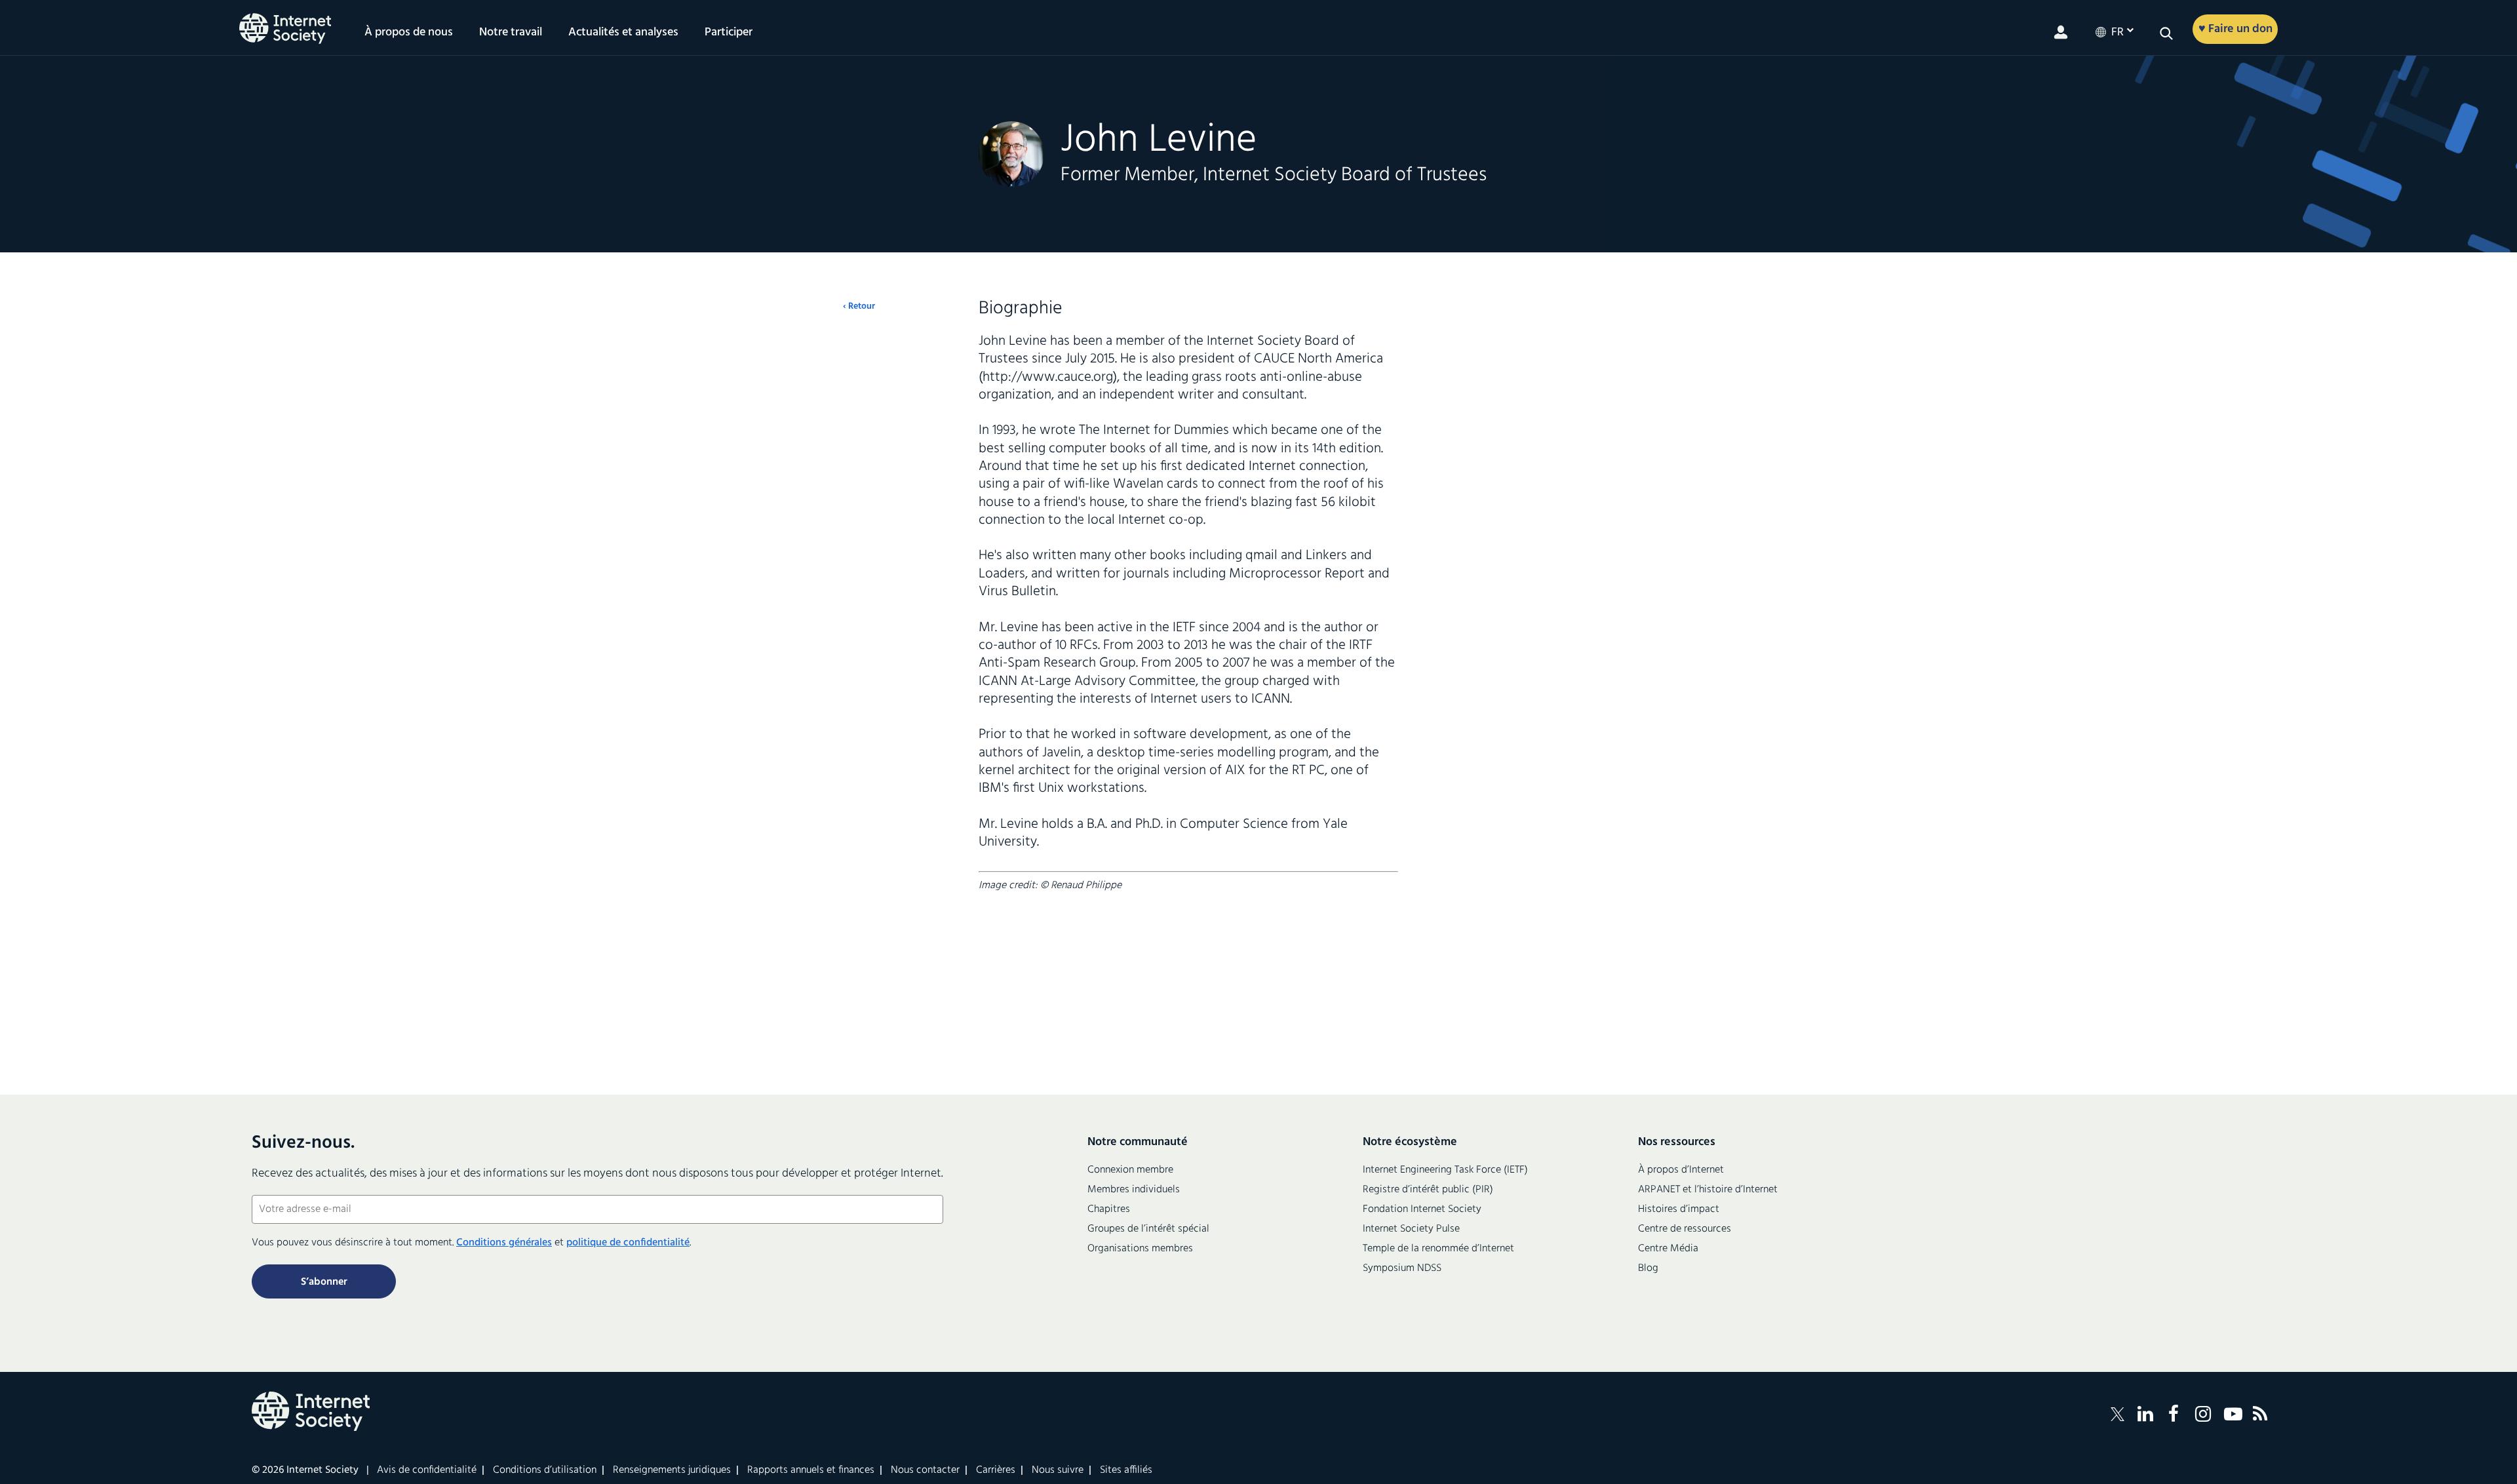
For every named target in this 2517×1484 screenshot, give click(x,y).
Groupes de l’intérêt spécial (1148, 1229)
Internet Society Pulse (1411, 1229)
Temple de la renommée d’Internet (1438, 1249)
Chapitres (1109, 1209)
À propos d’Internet (1681, 1170)
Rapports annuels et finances (811, 1470)
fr (2117, 33)
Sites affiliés (1126, 1470)
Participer (729, 33)
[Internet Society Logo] (311, 1411)
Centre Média (1668, 1249)
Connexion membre (1130, 1170)
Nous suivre (1058, 1470)
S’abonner (324, 1282)
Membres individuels (1134, 1190)
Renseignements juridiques (672, 1470)
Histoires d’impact (1679, 1209)
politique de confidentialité (628, 1243)
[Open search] (2166, 33)
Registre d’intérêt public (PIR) (1428, 1190)
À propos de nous (409, 33)
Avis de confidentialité (427, 1470)
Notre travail (511, 33)
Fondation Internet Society (1422, 1209)
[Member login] (2061, 32)
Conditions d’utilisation (545, 1470)
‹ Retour (859, 307)
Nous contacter (925, 1470)
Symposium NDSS (1402, 1268)
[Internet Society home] (285, 29)
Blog (1648, 1268)
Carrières (996, 1470)
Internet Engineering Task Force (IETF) (1445, 1170)
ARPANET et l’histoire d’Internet (1708, 1190)
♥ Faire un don (2235, 29)
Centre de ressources (1685, 1229)
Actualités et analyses (623, 33)
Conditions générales (504, 1243)
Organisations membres (1140, 1249)
